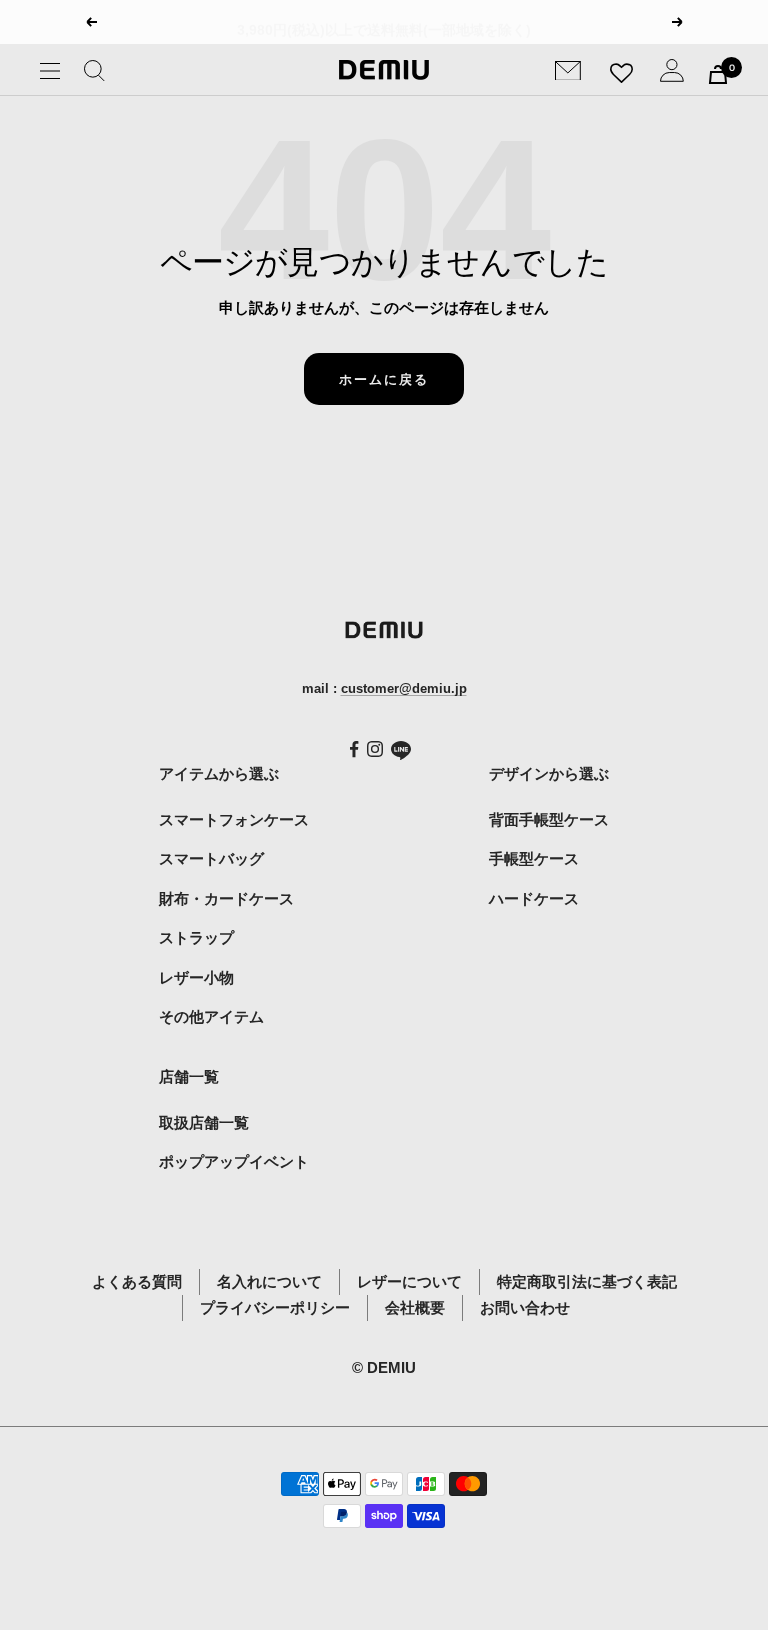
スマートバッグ (211, 858)
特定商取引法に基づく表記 (587, 1281)
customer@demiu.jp (404, 688)
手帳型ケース (534, 858)
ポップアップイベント (234, 1161)
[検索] (94, 74)
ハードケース (534, 898)
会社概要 (415, 1307)
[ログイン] (672, 74)
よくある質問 (137, 1281)
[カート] (718, 74)
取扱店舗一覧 (204, 1122)
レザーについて (409, 1281)
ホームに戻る (384, 379)
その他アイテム (211, 1016)
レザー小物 (196, 977)
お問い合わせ (525, 1307)
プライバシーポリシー (275, 1307)
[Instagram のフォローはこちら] (375, 749)
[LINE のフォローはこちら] (401, 751)
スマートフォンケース (234, 819)
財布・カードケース (226, 898)
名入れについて (269, 1281)
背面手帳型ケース (549, 819)
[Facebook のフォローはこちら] (354, 749)
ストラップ (196, 937)
